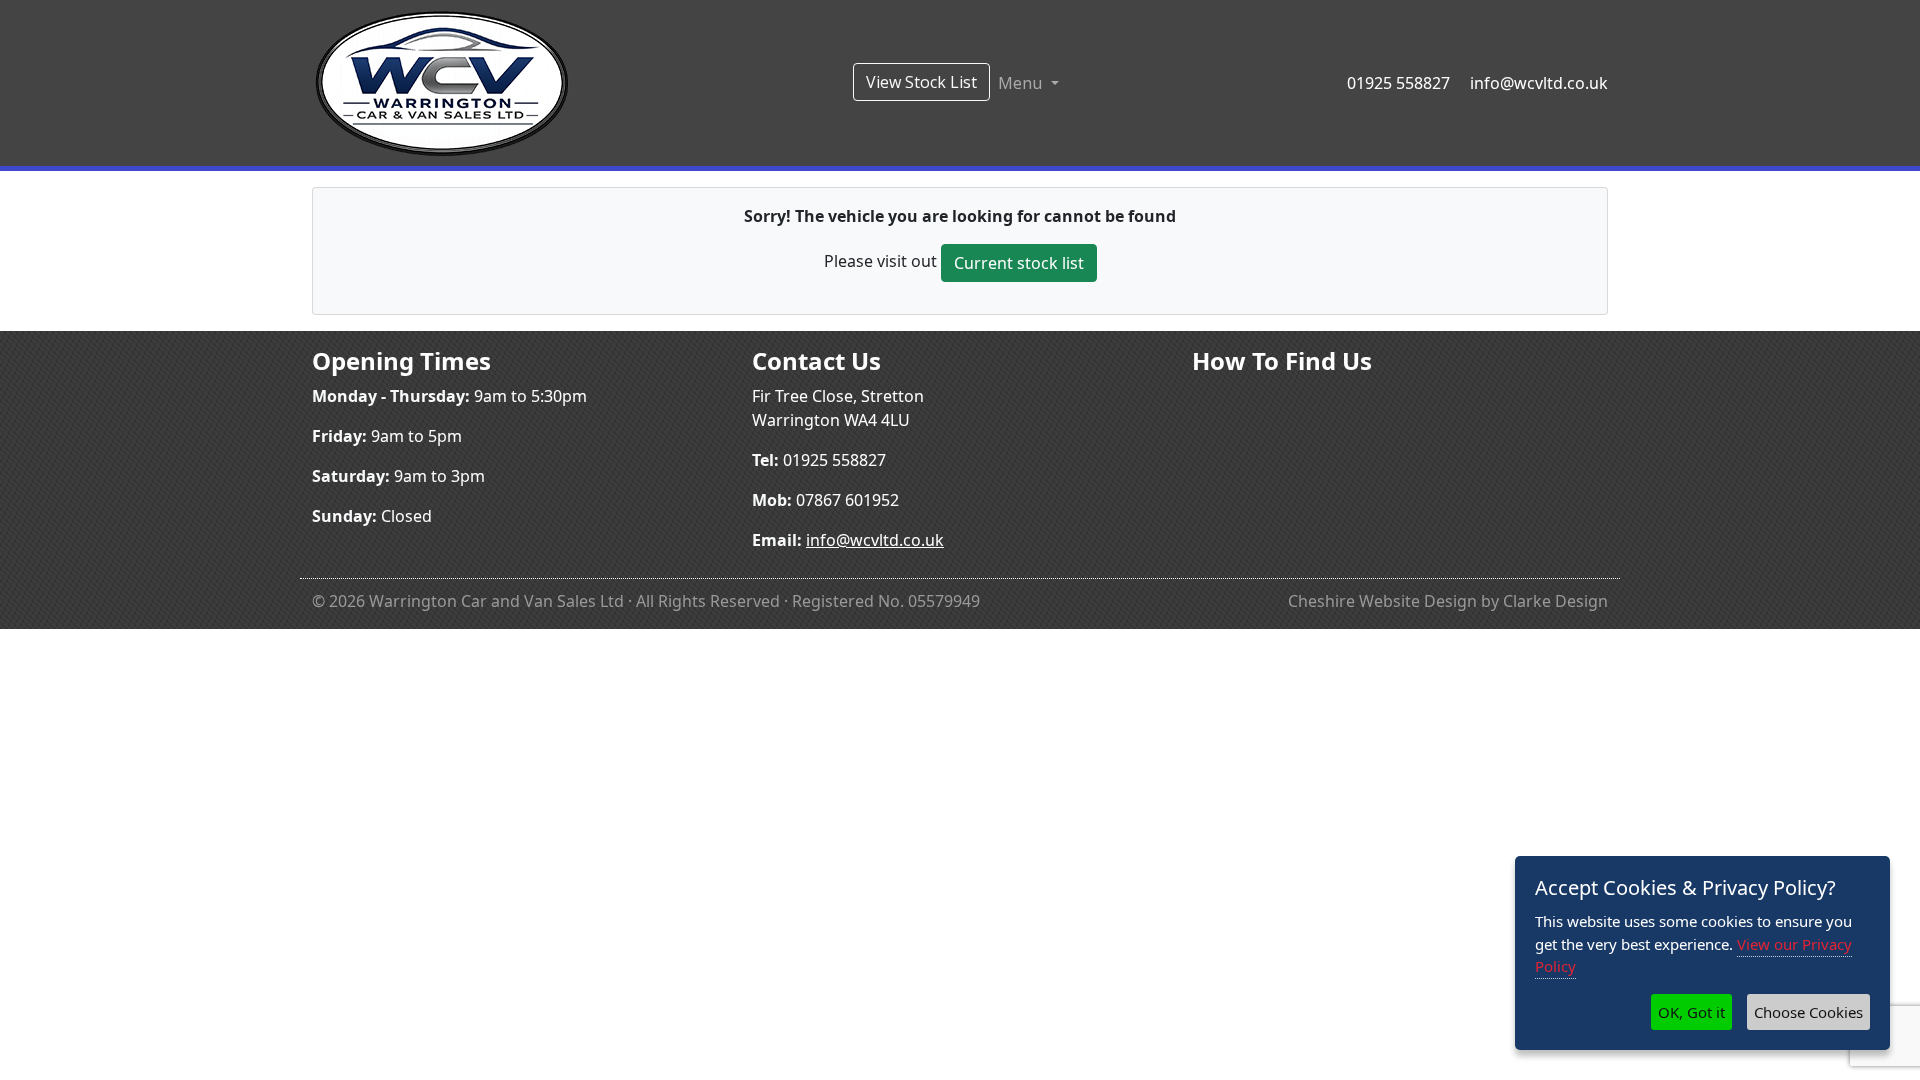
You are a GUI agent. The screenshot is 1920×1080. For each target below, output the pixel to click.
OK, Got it (1691, 1012)
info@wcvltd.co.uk (1539, 83)
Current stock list (1019, 263)
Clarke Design (1555, 601)
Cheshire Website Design (1382, 601)
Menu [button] (1022, 83)
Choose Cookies (1808, 1012)
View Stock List (921, 82)
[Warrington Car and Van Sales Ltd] (442, 81)
